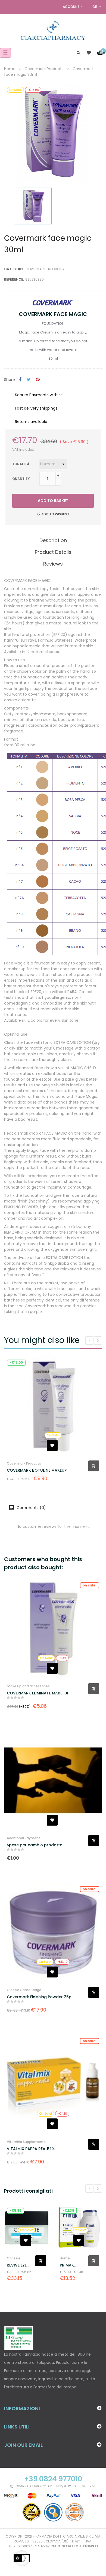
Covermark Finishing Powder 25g (39, 1997)
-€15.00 (16, 1362)
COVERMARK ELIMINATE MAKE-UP (38, 1693)
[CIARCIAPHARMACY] (53, 30)
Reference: (14, 279)
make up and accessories (28, 1686)
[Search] (79, 53)
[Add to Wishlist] (52, 1445)
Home (12, 2258)
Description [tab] (53, 540)
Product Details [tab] (53, 552)
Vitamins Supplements (26, 2142)
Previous (89, 2189)
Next (98, 2189)
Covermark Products (45, 269)
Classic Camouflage (24, 1990)
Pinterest (38, 380)
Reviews (53, 564)
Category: (14, 269)
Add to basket (53, 501)
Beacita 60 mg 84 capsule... (70, 2271)
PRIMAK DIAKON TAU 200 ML (19, 2265)
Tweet (29, 380)
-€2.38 (15, 2210)
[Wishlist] (89, 53)
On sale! (90, 1585)
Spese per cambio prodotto (35, 1845)
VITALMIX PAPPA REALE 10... (32, 2149)
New (66, 2210)
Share (20, 380)
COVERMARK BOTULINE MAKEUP (37, 1470)
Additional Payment (24, 1838)
